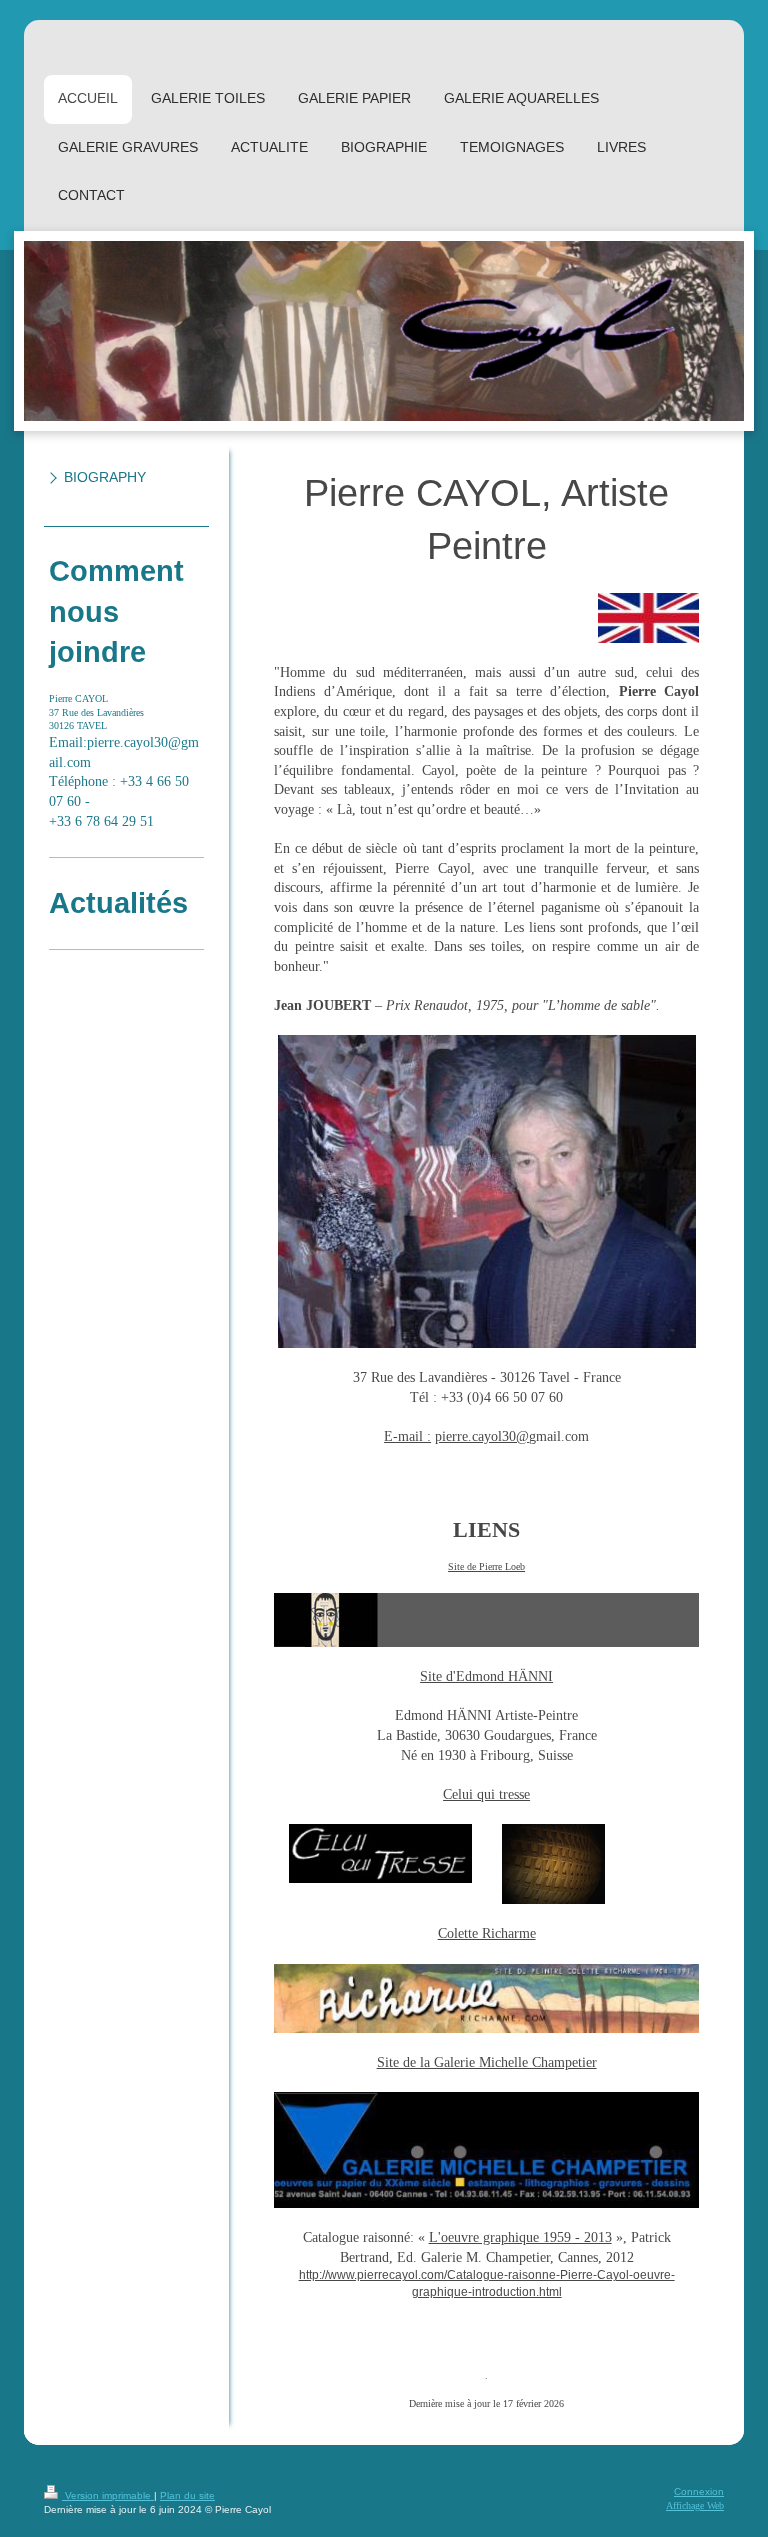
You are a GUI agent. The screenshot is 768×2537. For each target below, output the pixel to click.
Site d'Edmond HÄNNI (486, 1676)
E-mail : (407, 1436)
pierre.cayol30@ (482, 1436)
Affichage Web (695, 2505)
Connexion (699, 2491)
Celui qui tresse (486, 1794)
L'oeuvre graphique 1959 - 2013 (520, 2237)
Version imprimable (108, 2495)
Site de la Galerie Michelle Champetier (487, 2062)
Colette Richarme (487, 1933)
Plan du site (187, 2495)
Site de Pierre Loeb (486, 1566)
